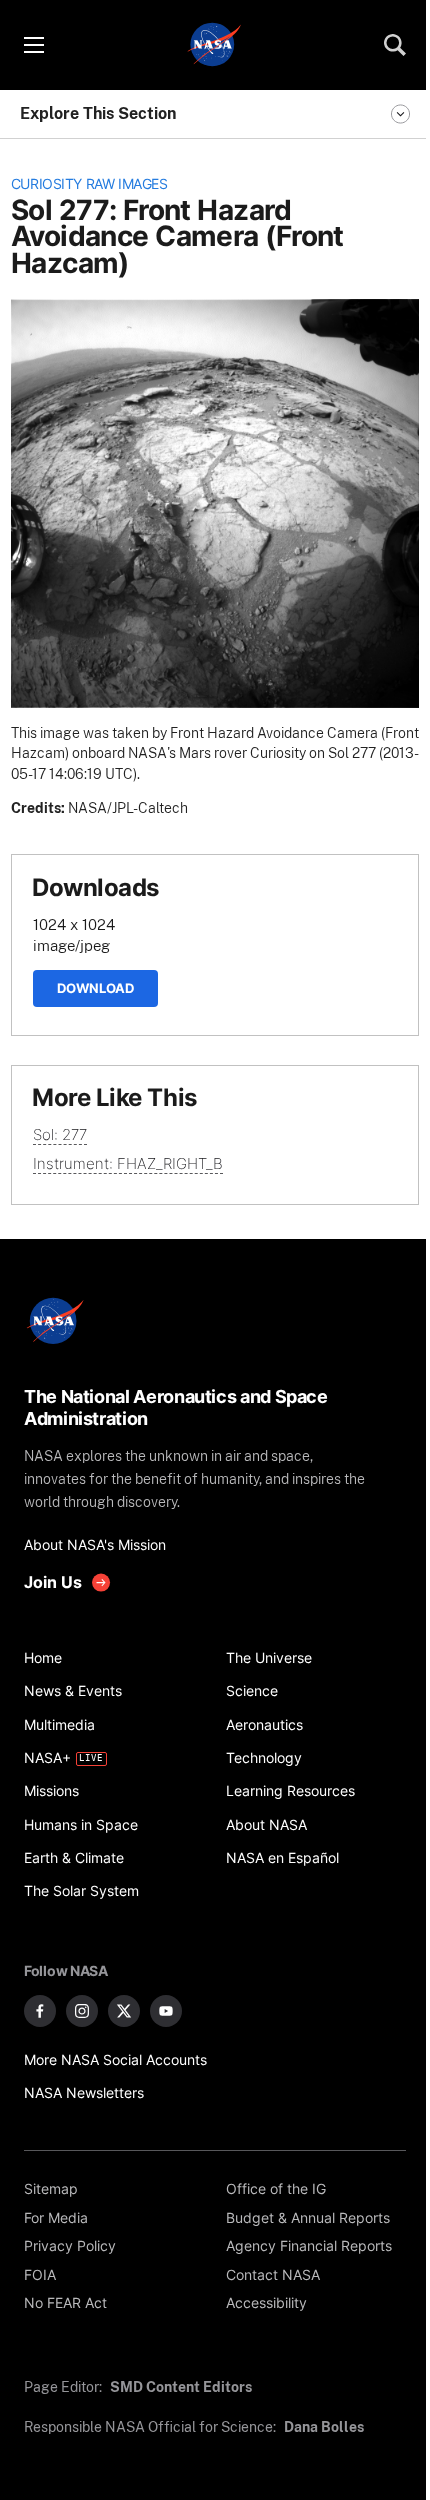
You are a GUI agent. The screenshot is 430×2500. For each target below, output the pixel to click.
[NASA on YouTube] (166, 2011)
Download (95, 988)
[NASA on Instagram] (82, 2011)
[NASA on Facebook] (40, 2011)
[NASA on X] (124, 2011)
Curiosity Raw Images (89, 184)
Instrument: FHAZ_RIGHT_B (128, 1163)
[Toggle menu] (33, 45)
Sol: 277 (60, 1134)
